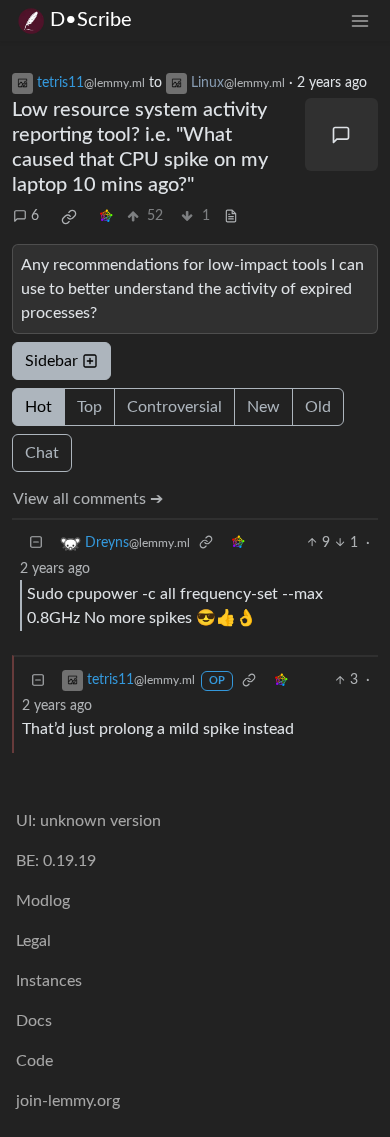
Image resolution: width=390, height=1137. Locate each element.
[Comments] (342, 135)
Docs (34, 1021)
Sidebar (51, 361)
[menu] (360, 20)
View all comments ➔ (88, 499)
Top (89, 407)
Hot (38, 407)
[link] (69, 217)
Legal (33, 941)
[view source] (231, 216)
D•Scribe (91, 20)
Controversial (174, 407)
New (263, 407)
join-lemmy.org (68, 1101)
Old (318, 407)
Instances (49, 981)
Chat (42, 453)
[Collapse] (36, 543)
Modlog (43, 901)
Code (34, 1061)
